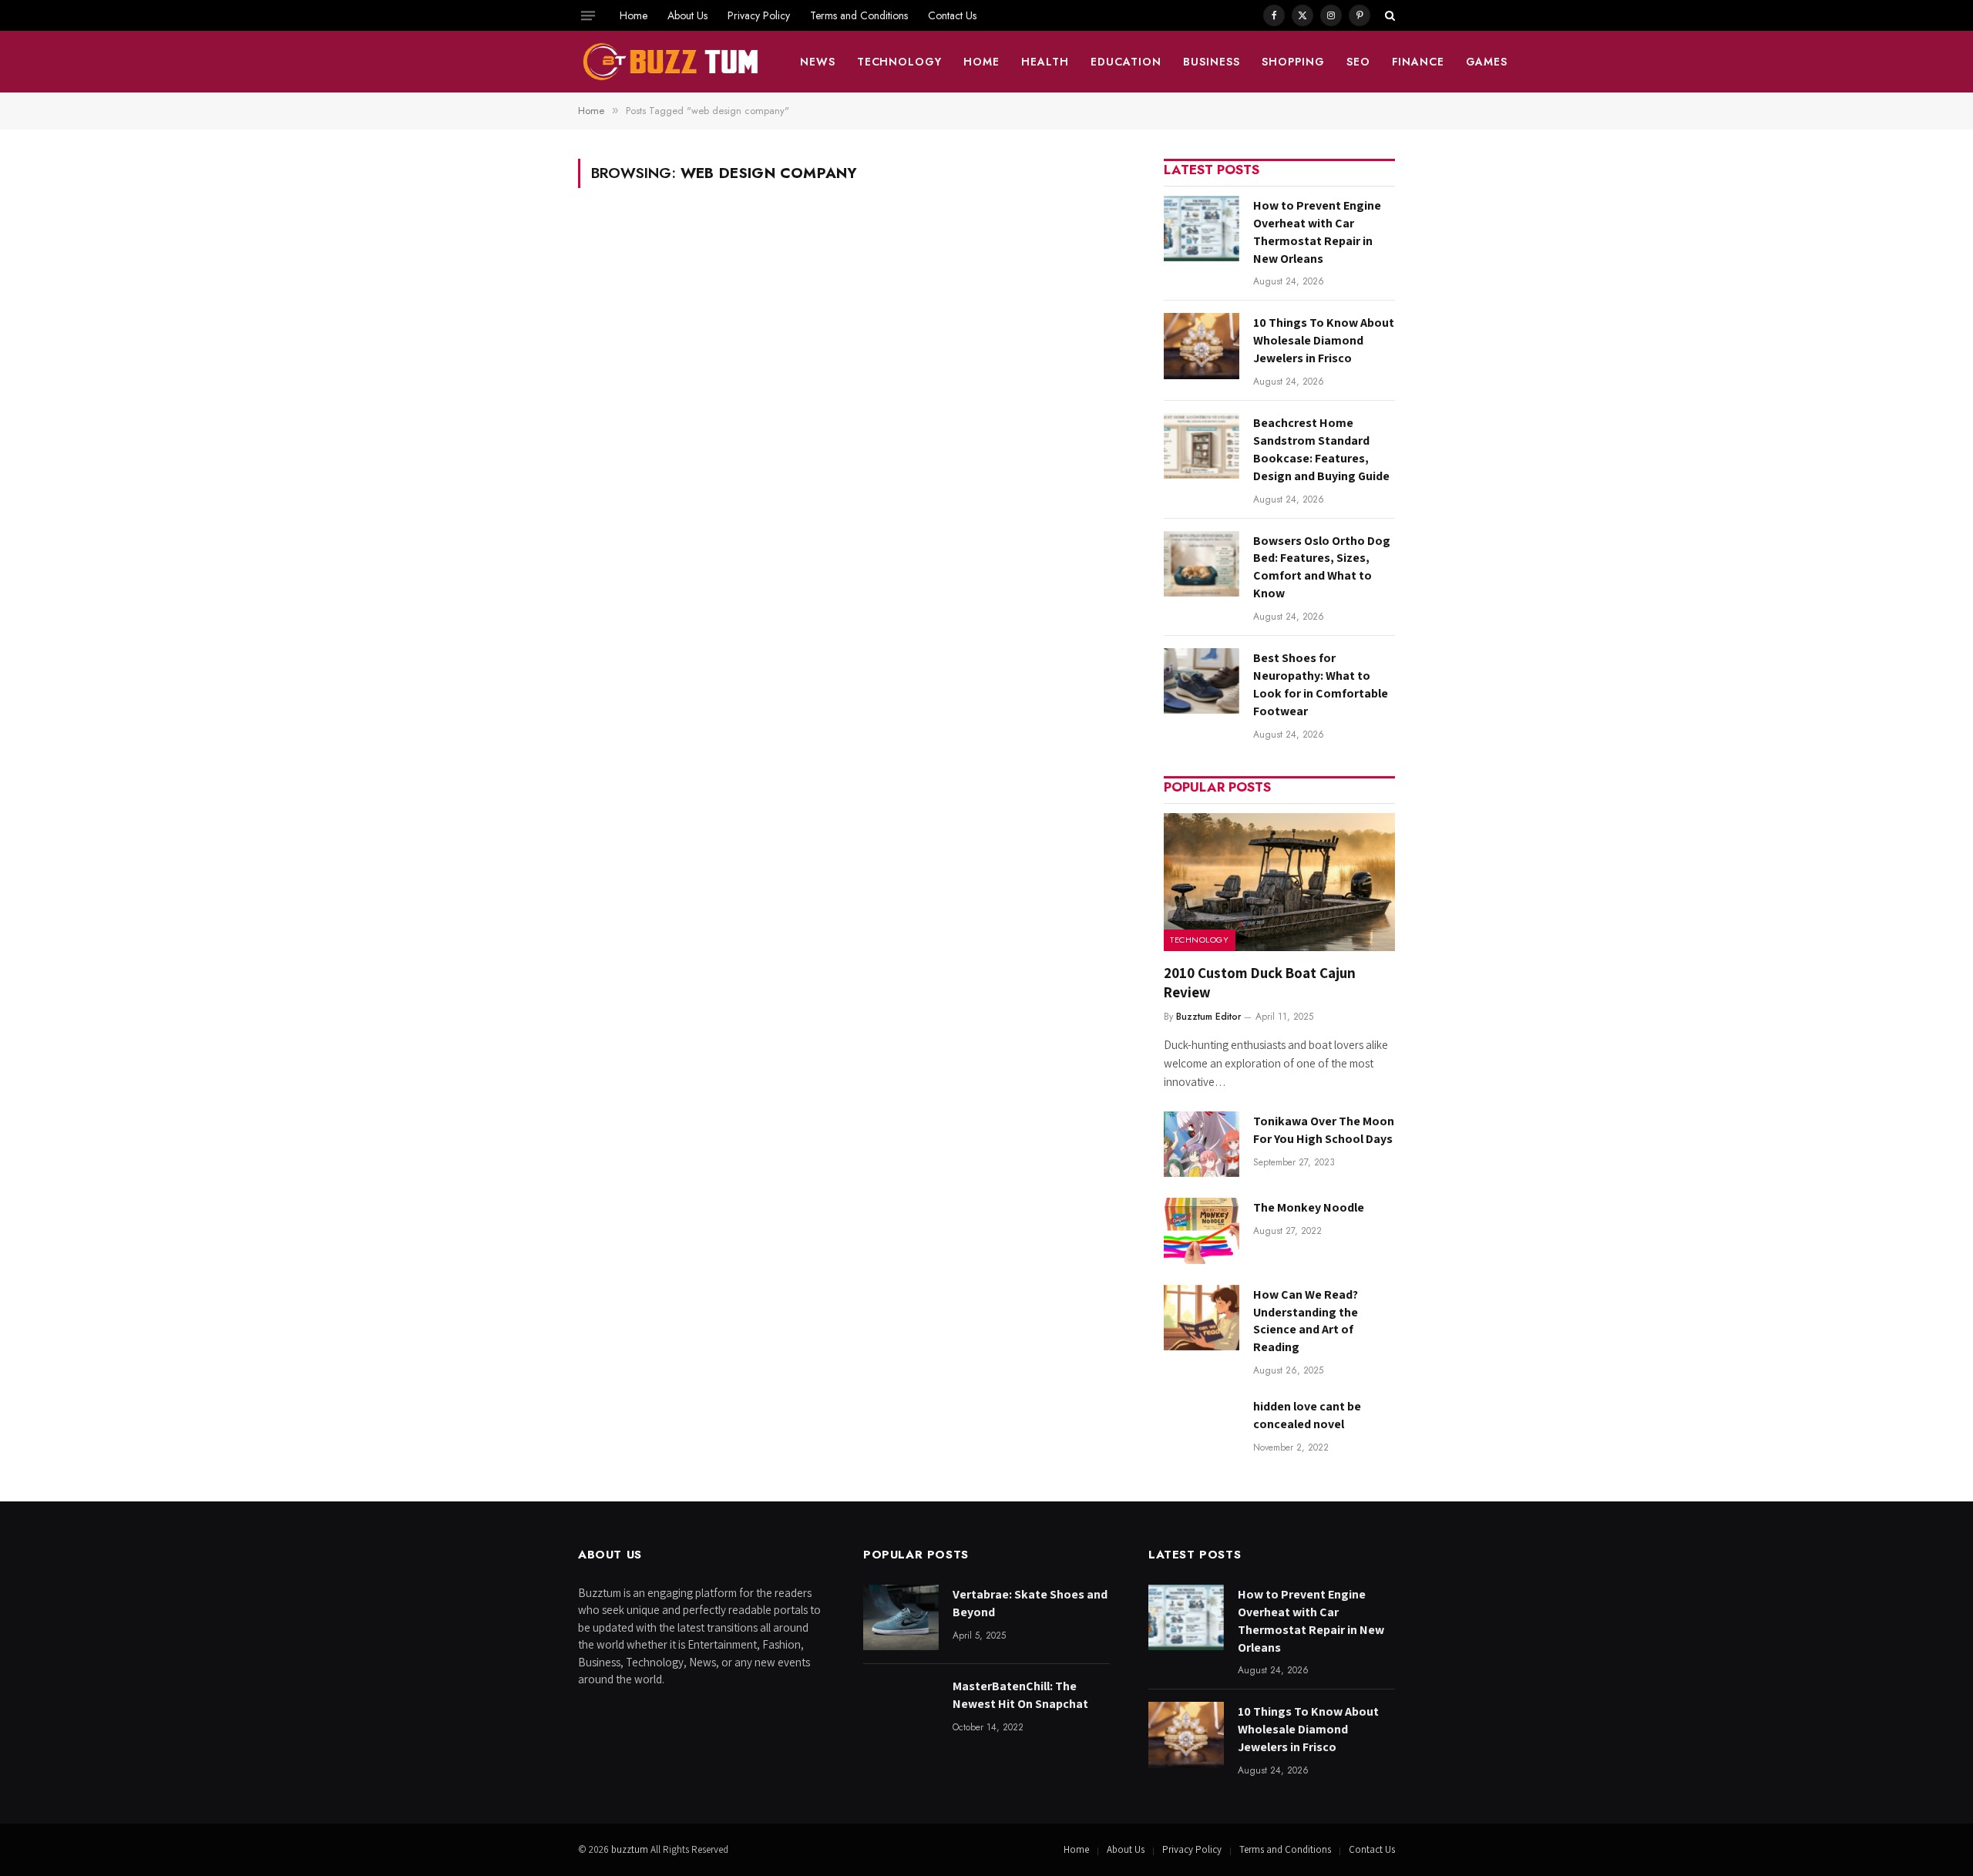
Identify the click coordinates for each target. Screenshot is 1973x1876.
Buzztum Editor (1208, 1017)
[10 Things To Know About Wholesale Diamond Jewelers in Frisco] (1202, 346)
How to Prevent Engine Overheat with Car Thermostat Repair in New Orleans (1317, 232)
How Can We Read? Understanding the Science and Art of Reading (1306, 1321)
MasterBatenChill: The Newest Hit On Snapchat (1020, 1695)
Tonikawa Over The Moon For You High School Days (1324, 1130)
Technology (900, 62)
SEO (1358, 62)
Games (1487, 62)
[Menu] (588, 15)
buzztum (631, 1849)
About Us (687, 15)
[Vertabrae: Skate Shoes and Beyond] (901, 1617)
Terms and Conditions (859, 15)
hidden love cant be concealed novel (1307, 1415)
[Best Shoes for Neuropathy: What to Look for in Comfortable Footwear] (1202, 681)
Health (1045, 62)
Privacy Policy (759, 15)
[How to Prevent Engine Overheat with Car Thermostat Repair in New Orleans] (1202, 229)
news (818, 62)
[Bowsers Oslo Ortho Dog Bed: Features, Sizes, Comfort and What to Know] (1202, 564)
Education (1126, 62)
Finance (1418, 62)
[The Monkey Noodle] (1202, 1230)
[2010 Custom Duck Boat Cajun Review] (1279, 882)
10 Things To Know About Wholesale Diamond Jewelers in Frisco (1324, 340)
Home (634, 15)
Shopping (1293, 62)
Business (1212, 62)
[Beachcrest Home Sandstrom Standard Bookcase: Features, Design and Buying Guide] (1202, 446)
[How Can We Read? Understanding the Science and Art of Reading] (1202, 1318)
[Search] (1388, 15)
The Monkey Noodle (1309, 1207)
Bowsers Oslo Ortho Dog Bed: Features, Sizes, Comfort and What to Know (1322, 567)
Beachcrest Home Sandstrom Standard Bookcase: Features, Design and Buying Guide (1321, 449)
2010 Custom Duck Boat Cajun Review (1260, 983)
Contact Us (952, 15)
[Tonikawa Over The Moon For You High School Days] (1202, 1144)
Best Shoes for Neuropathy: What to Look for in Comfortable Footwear (1321, 684)
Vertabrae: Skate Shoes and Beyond (1030, 1603)
